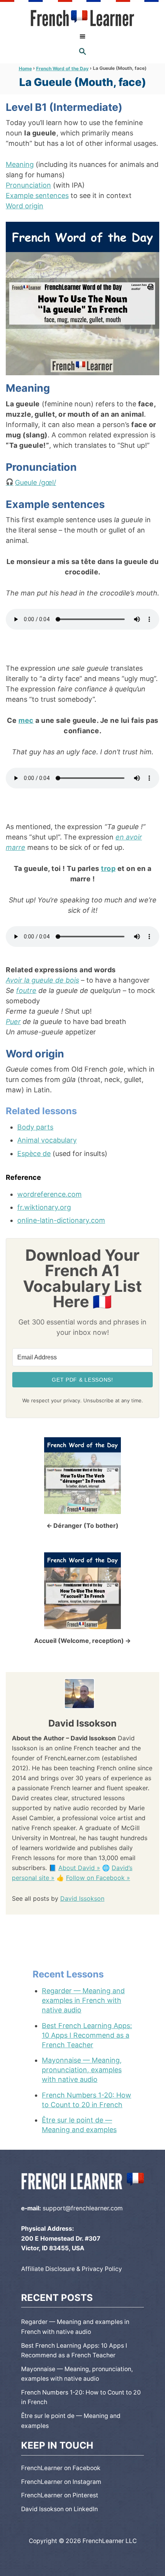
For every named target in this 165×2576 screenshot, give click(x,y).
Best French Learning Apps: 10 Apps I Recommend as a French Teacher (87, 2035)
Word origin (25, 206)
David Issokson (82, 1898)
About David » (79, 1868)
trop (108, 868)
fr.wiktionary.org (44, 1207)
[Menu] (82, 36)
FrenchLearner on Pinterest (60, 2495)
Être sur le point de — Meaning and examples (79, 2125)
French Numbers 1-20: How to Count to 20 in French (87, 2100)
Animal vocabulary (47, 1140)
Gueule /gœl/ (35, 482)
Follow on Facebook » (98, 1878)
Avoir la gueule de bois (42, 980)
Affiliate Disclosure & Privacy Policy (72, 2269)
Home (25, 68)
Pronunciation (28, 185)
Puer (13, 1022)
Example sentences (37, 195)
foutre (26, 990)
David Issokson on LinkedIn (59, 2509)
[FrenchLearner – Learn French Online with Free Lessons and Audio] (82, 18)
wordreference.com (49, 1194)
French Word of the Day (62, 68)
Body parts (35, 1127)
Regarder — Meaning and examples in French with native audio (83, 2000)
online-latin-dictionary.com (61, 1220)
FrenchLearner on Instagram (61, 2482)
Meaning (20, 164)
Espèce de (34, 1154)
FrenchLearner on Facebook (61, 2468)
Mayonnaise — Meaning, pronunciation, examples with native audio (82, 2070)
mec (26, 720)
